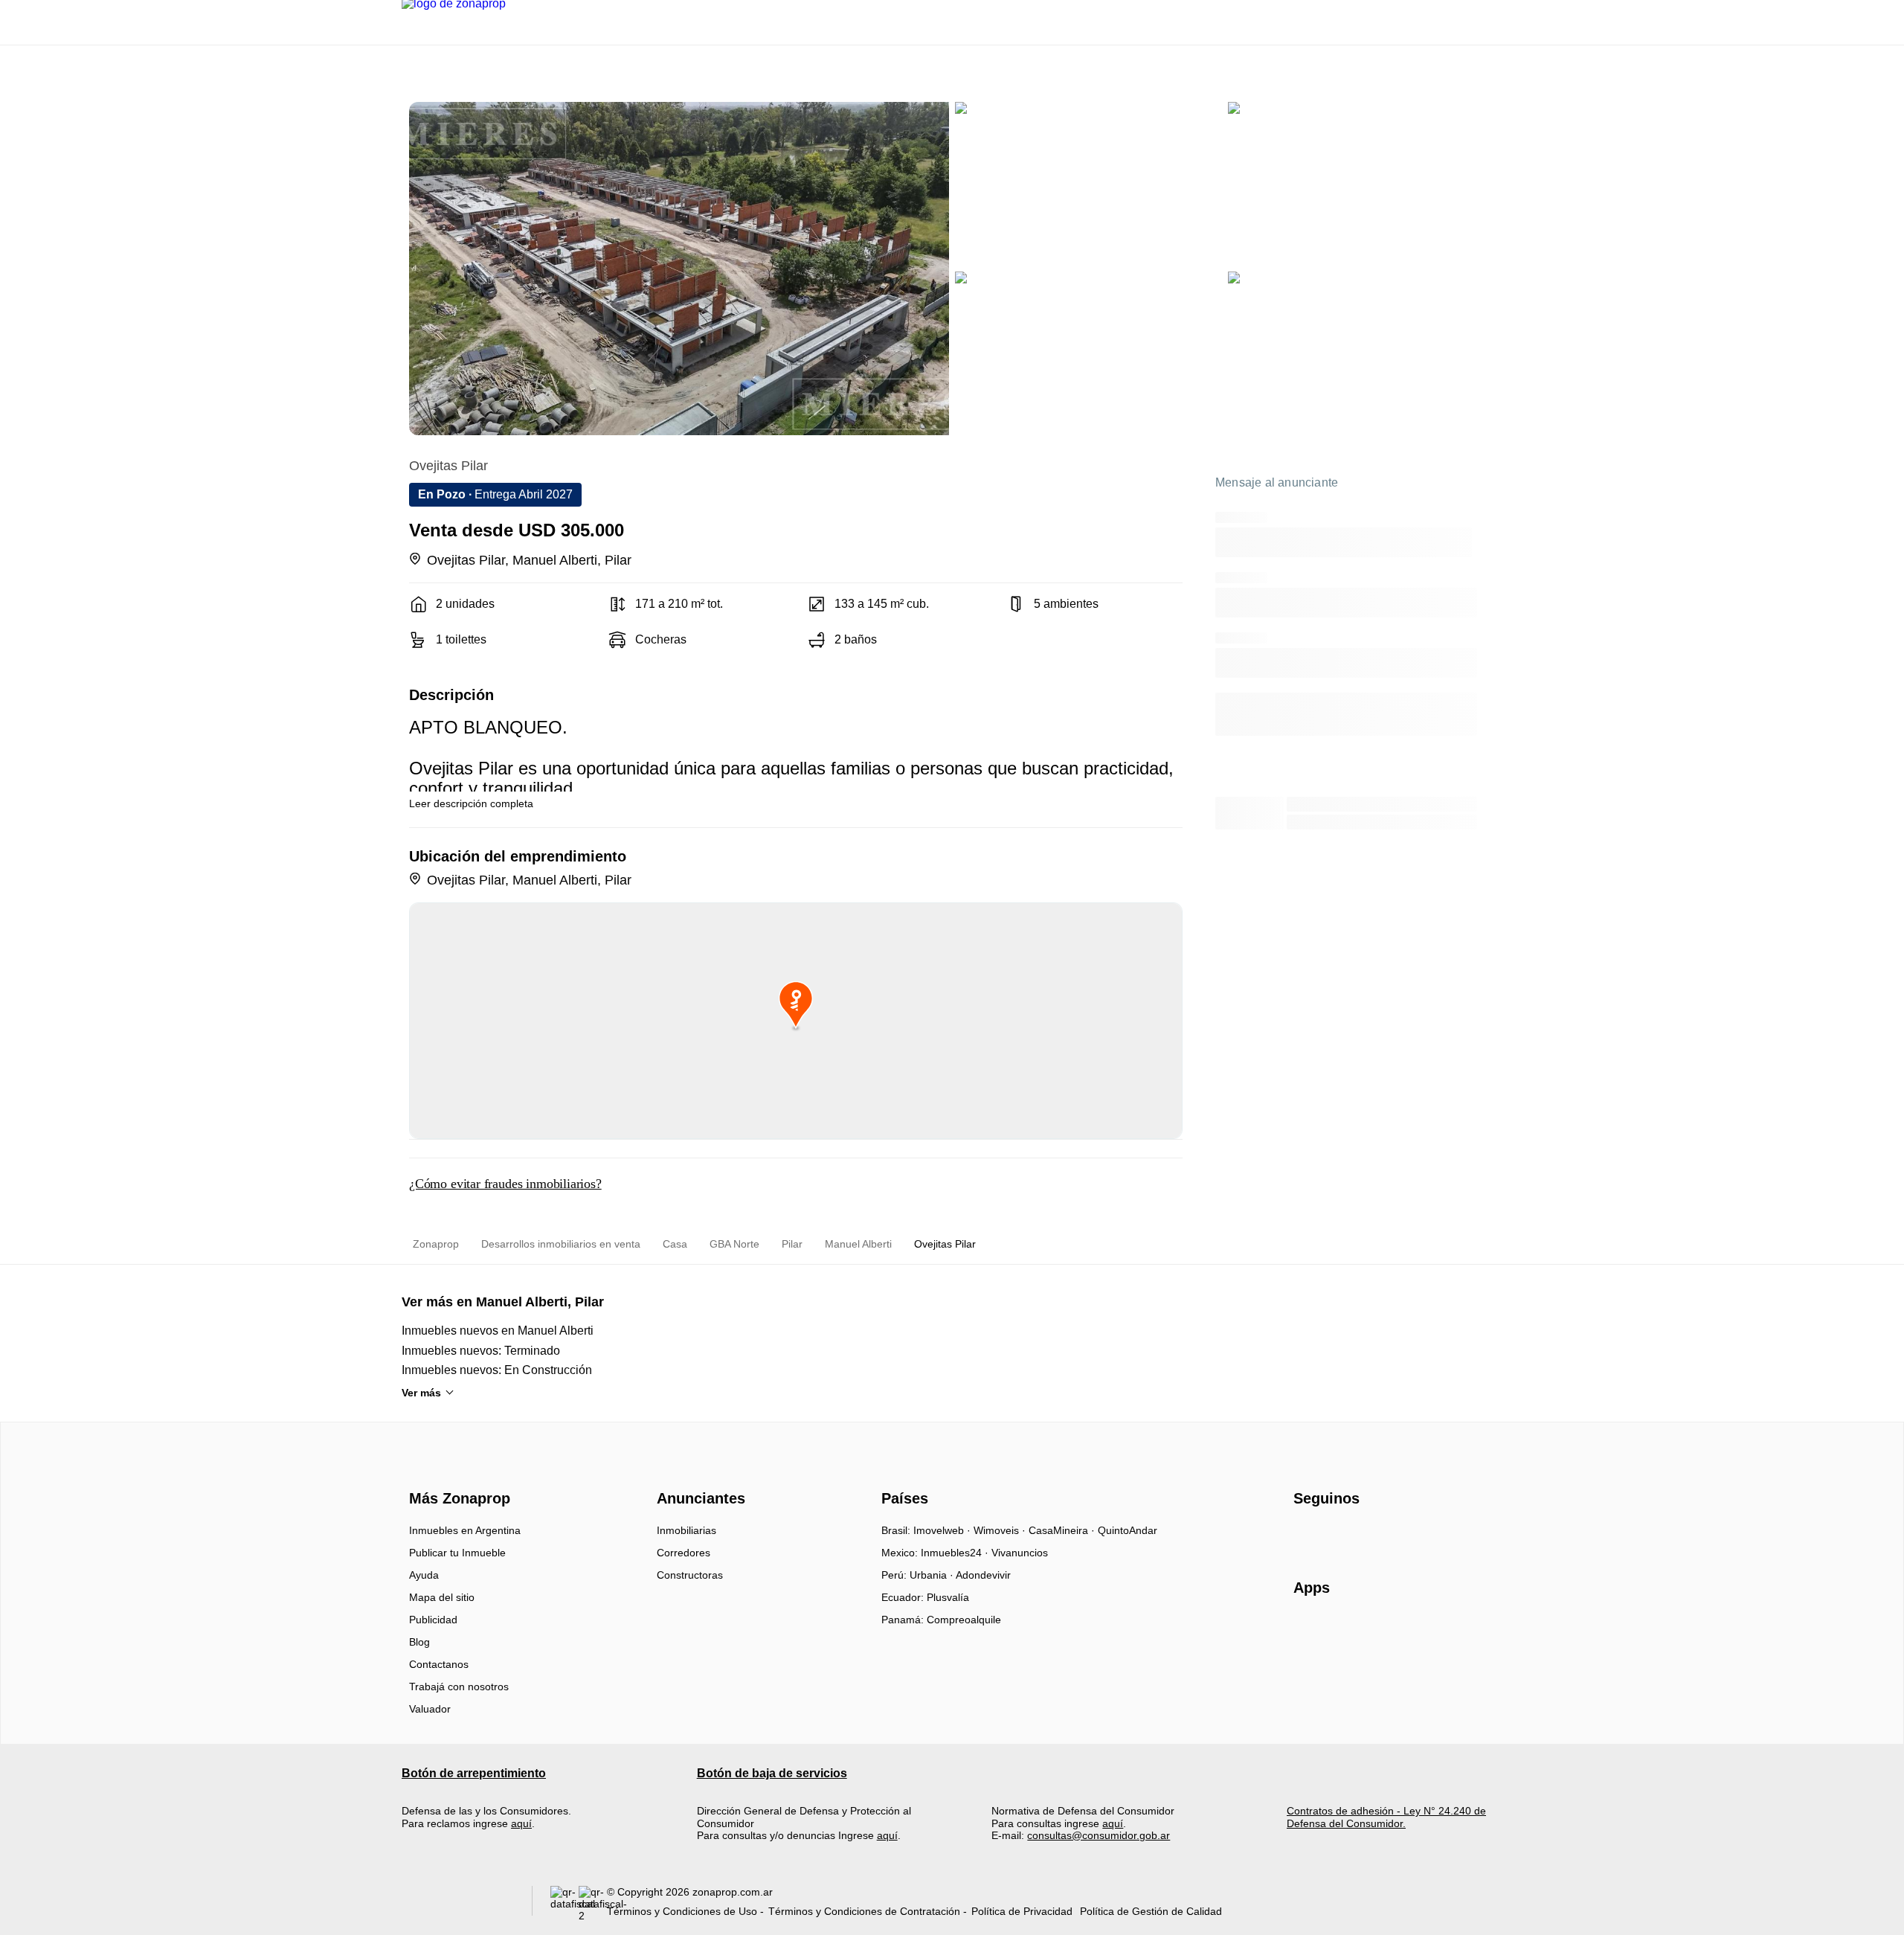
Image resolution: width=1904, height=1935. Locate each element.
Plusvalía (948, 1597)
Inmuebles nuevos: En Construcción (497, 1370)
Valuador (430, 1709)
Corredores (684, 1553)
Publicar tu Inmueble (457, 1553)
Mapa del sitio (442, 1597)
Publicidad (433, 1620)
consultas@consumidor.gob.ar (1099, 1835)
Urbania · (933, 1575)
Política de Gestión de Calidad (1151, 1911)
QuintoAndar (1128, 1530)
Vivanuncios (1020, 1553)
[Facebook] (1306, 1536)
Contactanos (439, 1664)
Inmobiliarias (686, 1530)
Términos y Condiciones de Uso (682, 1911)
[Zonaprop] (456, 1472)
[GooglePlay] (1442, 1631)
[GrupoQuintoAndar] (458, 1904)
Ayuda (424, 1575)
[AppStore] (1341, 1631)
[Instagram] (1330, 1536)
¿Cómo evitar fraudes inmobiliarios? (505, 1184)
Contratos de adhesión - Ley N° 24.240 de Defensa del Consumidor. (1386, 1817)
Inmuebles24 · (956, 1553)
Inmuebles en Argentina (465, 1530)
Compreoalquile (964, 1620)
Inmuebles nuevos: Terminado (481, 1351)
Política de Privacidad (1022, 1911)
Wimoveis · (1001, 1530)
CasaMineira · (1063, 1530)
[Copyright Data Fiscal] (593, 1904)
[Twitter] (1379, 1536)
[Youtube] (1355, 1536)
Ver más (421, 1393)
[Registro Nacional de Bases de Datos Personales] (565, 1904)
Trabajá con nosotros (459, 1687)
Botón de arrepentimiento (474, 1773)
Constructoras (690, 1575)
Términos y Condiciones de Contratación (864, 1911)
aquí (521, 1823)
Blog (419, 1642)
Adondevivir (983, 1575)
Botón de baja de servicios (772, 1773)
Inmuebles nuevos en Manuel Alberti (498, 1331)
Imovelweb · (943, 1530)
